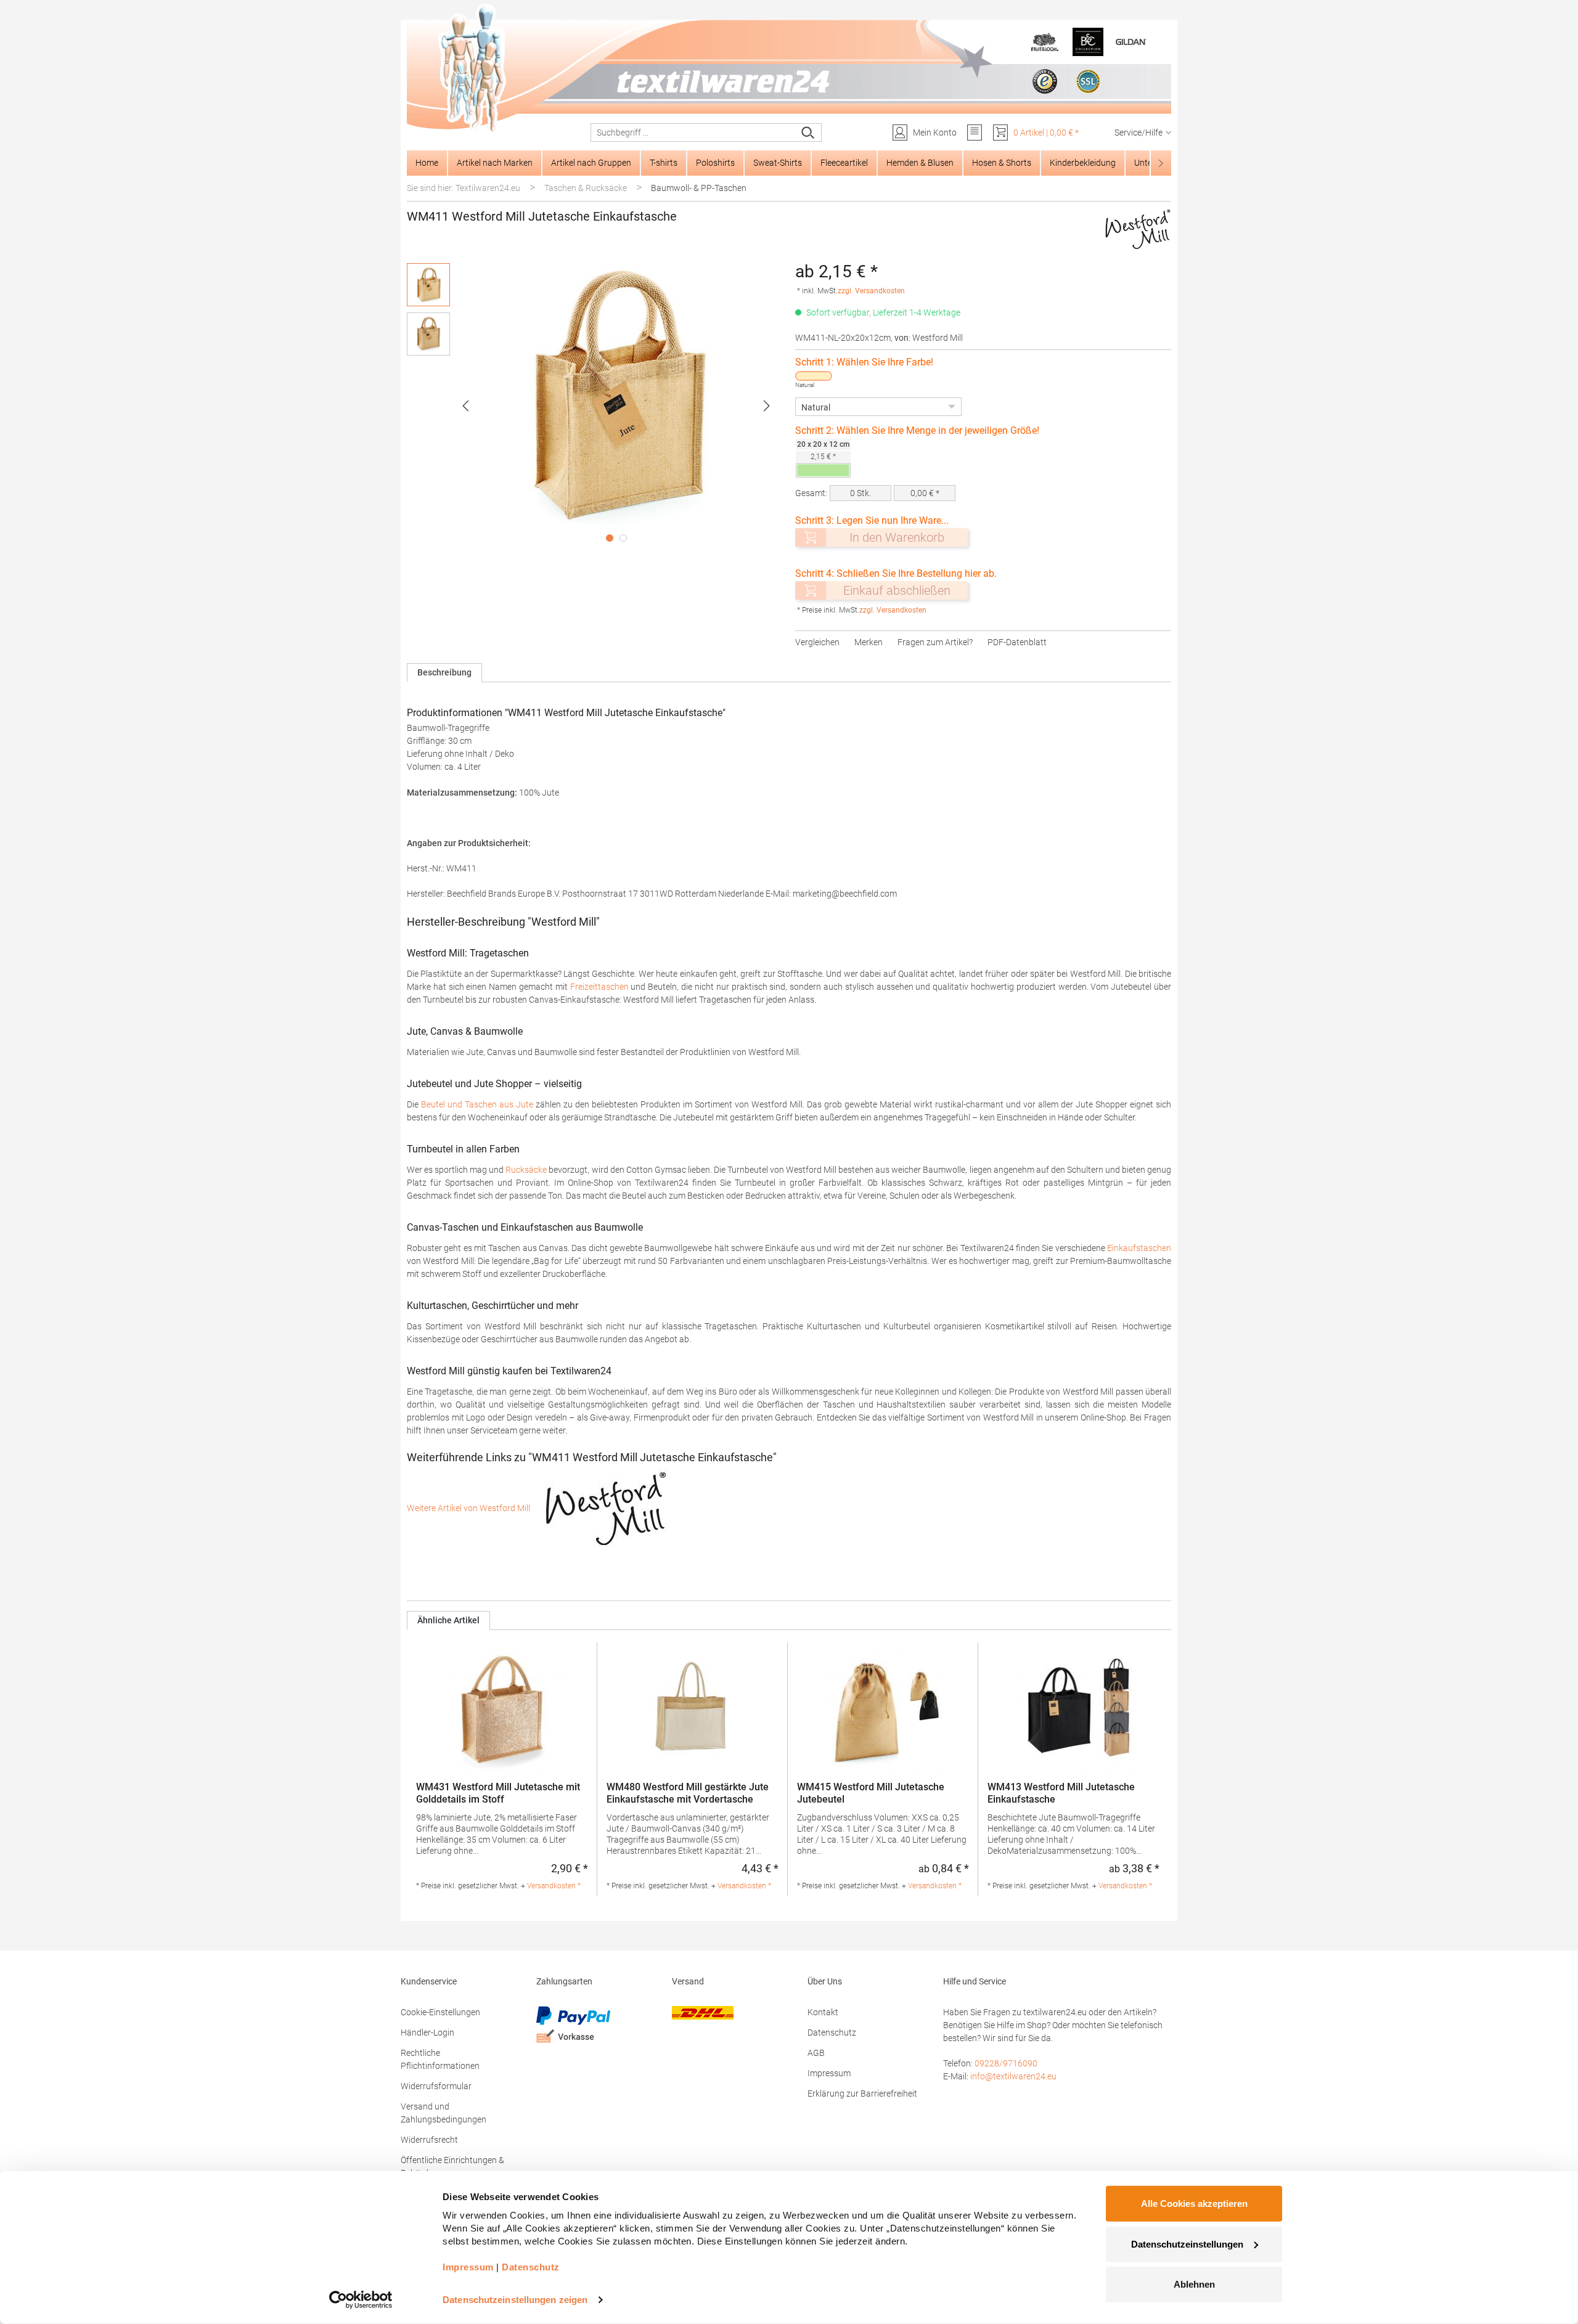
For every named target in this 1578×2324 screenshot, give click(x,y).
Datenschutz (832, 2032)
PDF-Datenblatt (1017, 642)
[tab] (444, 673)
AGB (816, 2053)
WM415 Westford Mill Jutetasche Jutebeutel (871, 1793)
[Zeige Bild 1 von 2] (610, 538)
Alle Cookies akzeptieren (1194, 2204)
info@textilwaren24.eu (1013, 2076)
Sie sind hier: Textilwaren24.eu (464, 188)
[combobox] (693, 133)
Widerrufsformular (436, 2086)
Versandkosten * (554, 1886)
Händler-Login (427, 2032)
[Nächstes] (767, 406)
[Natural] (814, 376)
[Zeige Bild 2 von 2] (623, 538)
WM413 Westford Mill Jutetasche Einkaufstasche (1061, 1793)
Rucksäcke (526, 1170)
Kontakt (823, 2012)
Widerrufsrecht (429, 2140)
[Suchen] (808, 133)
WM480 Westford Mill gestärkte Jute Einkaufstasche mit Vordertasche (688, 1793)
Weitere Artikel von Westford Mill (469, 1508)
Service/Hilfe (1139, 133)
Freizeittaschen (599, 987)
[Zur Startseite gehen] (789, 68)
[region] (595, 406)
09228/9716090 (1006, 2063)
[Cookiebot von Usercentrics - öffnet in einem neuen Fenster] (361, 2300)
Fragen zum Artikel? (935, 642)
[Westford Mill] (1138, 229)
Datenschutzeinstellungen (1187, 2244)
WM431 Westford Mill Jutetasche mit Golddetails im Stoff (498, 1793)
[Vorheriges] (465, 406)
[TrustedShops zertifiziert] (1045, 81)
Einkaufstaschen (1139, 1248)
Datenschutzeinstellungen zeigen (515, 2300)
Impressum (829, 2073)
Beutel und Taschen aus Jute (477, 1104)
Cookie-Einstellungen (440, 2012)
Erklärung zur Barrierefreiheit (862, 2094)
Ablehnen (1194, 2284)
